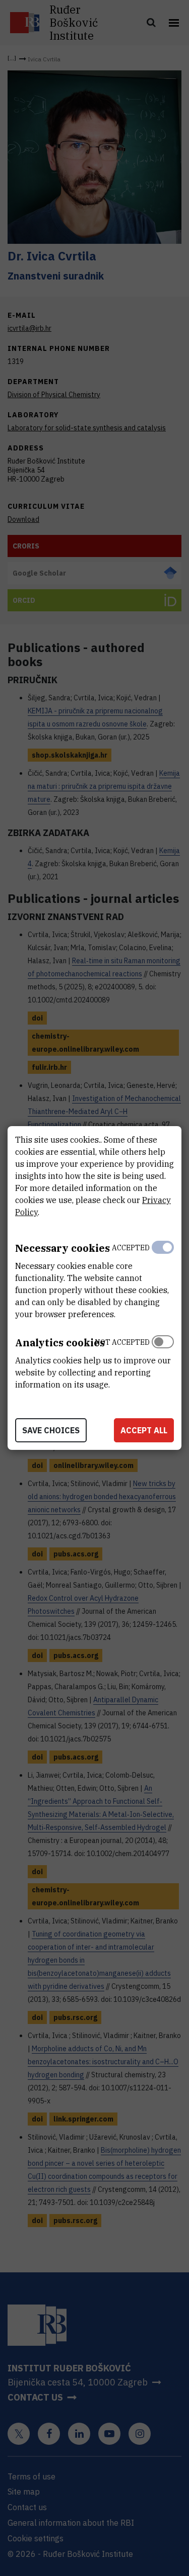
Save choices (51, 1430)
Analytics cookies (60, 1343)
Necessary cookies (62, 1248)
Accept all (144, 1430)
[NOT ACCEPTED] (163, 1361)
